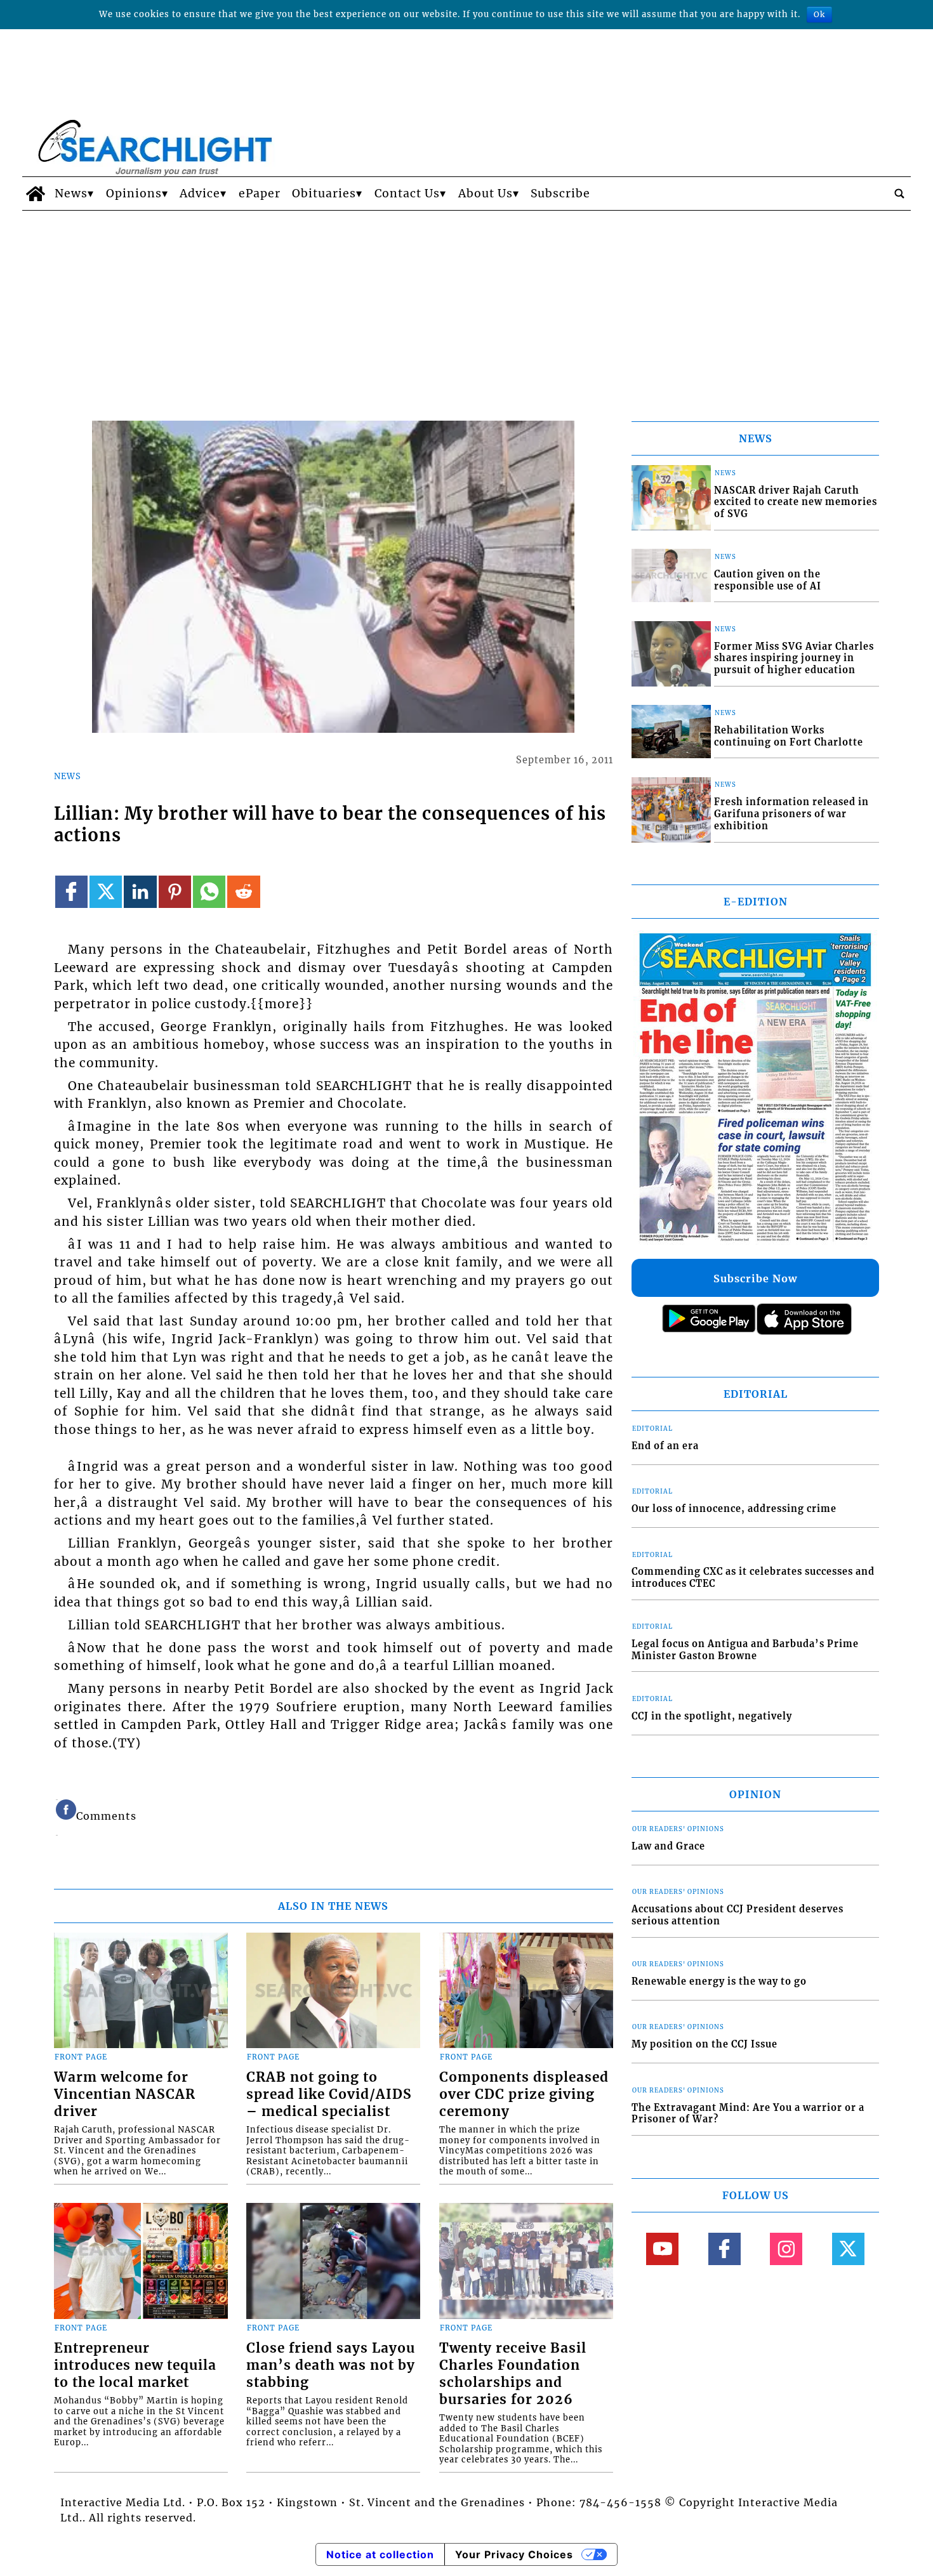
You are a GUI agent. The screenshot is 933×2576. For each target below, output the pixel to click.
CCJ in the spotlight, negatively (712, 1716)
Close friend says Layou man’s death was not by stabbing (331, 2365)
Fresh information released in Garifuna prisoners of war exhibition (791, 814)
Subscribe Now (755, 1278)
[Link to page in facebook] (71, 892)
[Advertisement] (466, 306)
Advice (200, 194)
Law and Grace (668, 1846)
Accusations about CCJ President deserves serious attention (738, 1915)
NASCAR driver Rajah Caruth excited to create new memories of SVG (796, 502)
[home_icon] (35, 194)
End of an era (665, 1446)
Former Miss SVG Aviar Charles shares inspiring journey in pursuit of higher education (794, 658)
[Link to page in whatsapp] (209, 892)
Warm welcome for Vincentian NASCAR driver (125, 2094)
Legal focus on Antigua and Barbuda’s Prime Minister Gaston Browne (745, 1650)
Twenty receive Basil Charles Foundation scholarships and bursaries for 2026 (513, 2374)
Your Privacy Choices (514, 2554)
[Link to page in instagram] (786, 2249)
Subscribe (560, 194)
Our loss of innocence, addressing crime (734, 1509)
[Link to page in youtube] (662, 2249)
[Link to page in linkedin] (140, 892)
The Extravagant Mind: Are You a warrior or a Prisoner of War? (748, 2114)
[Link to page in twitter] (106, 892)
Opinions (134, 194)
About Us (486, 194)
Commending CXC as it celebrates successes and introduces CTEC (753, 1578)
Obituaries (324, 194)
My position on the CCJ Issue (705, 2044)
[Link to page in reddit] (243, 892)
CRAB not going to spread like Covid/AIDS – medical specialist (329, 2094)
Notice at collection (380, 2554)
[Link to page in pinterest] (175, 892)
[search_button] (899, 194)
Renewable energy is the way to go (719, 1981)
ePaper (260, 194)
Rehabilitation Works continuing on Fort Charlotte (789, 736)
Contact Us (407, 194)
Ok (819, 14)
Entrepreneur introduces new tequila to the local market (135, 2365)
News (71, 194)
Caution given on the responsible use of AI (768, 580)
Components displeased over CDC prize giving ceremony (524, 2094)
